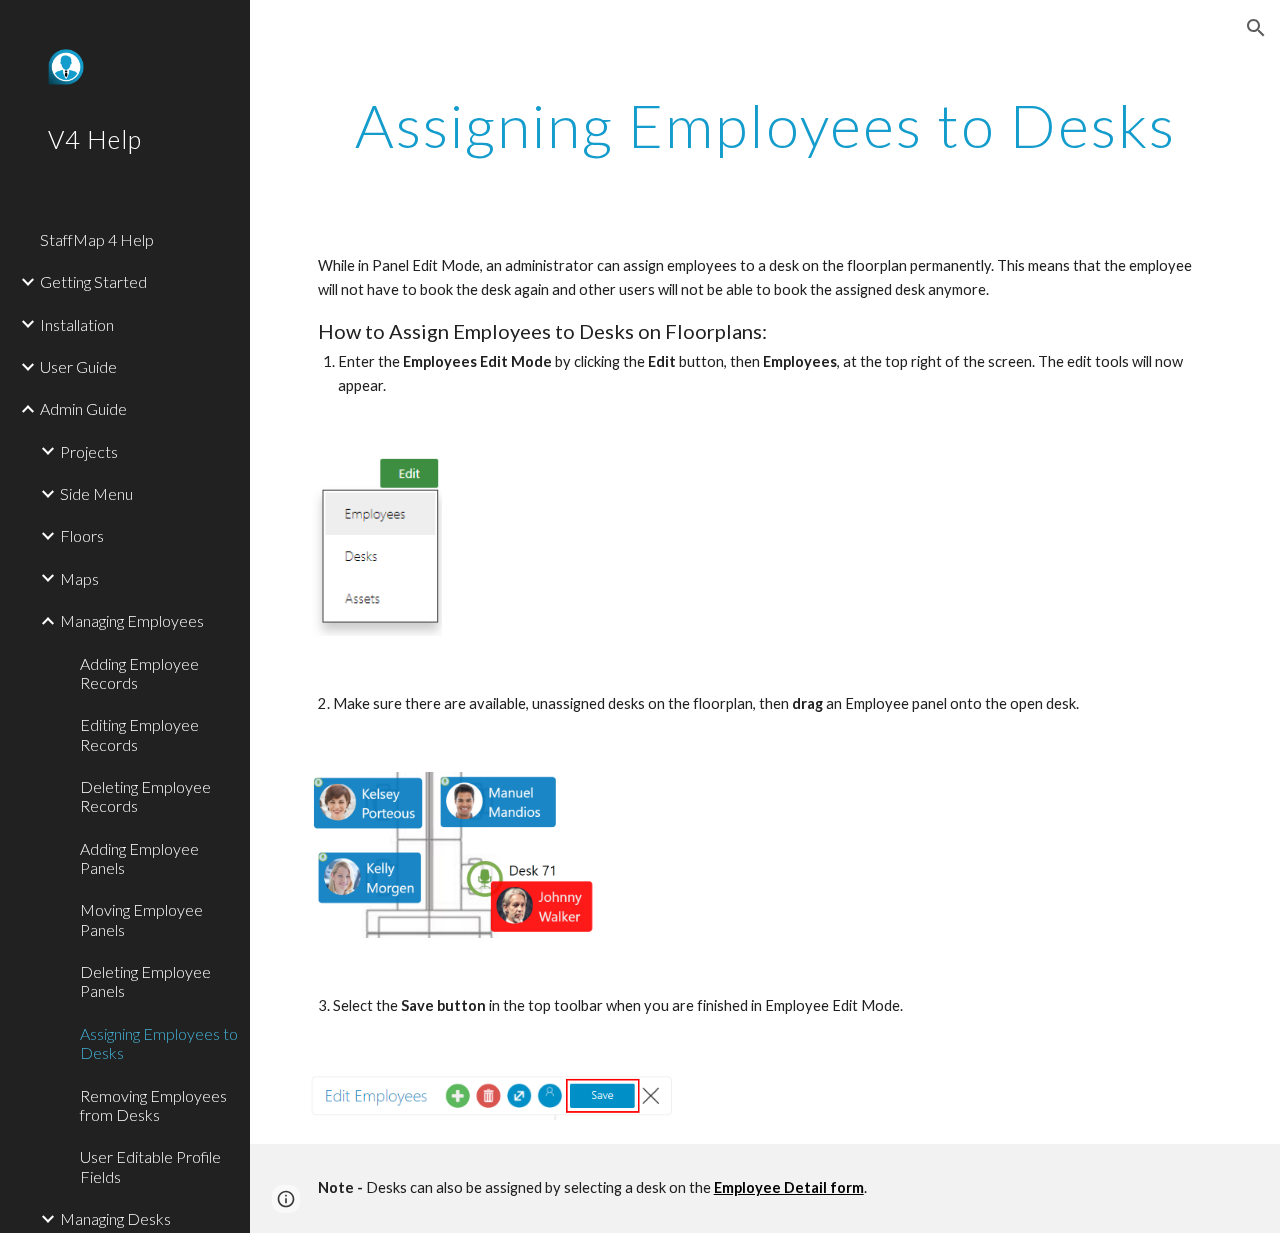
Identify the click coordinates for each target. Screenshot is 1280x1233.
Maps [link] (79, 578)
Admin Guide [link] (83, 408)
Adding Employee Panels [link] (139, 858)
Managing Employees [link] (132, 620)
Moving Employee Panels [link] (141, 919)
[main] (765, 125)
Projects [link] (89, 451)
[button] (1256, 28)
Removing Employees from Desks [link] (153, 1105)
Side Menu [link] (96, 493)
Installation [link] (77, 324)
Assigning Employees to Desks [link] (159, 1043)
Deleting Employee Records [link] (145, 796)
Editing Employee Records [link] (139, 734)
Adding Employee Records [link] (139, 673)
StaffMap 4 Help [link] (97, 239)
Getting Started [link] (93, 281)
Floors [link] (82, 535)
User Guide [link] (78, 366)
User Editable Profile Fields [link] (150, 1166)
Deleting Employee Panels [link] (145, 981)
